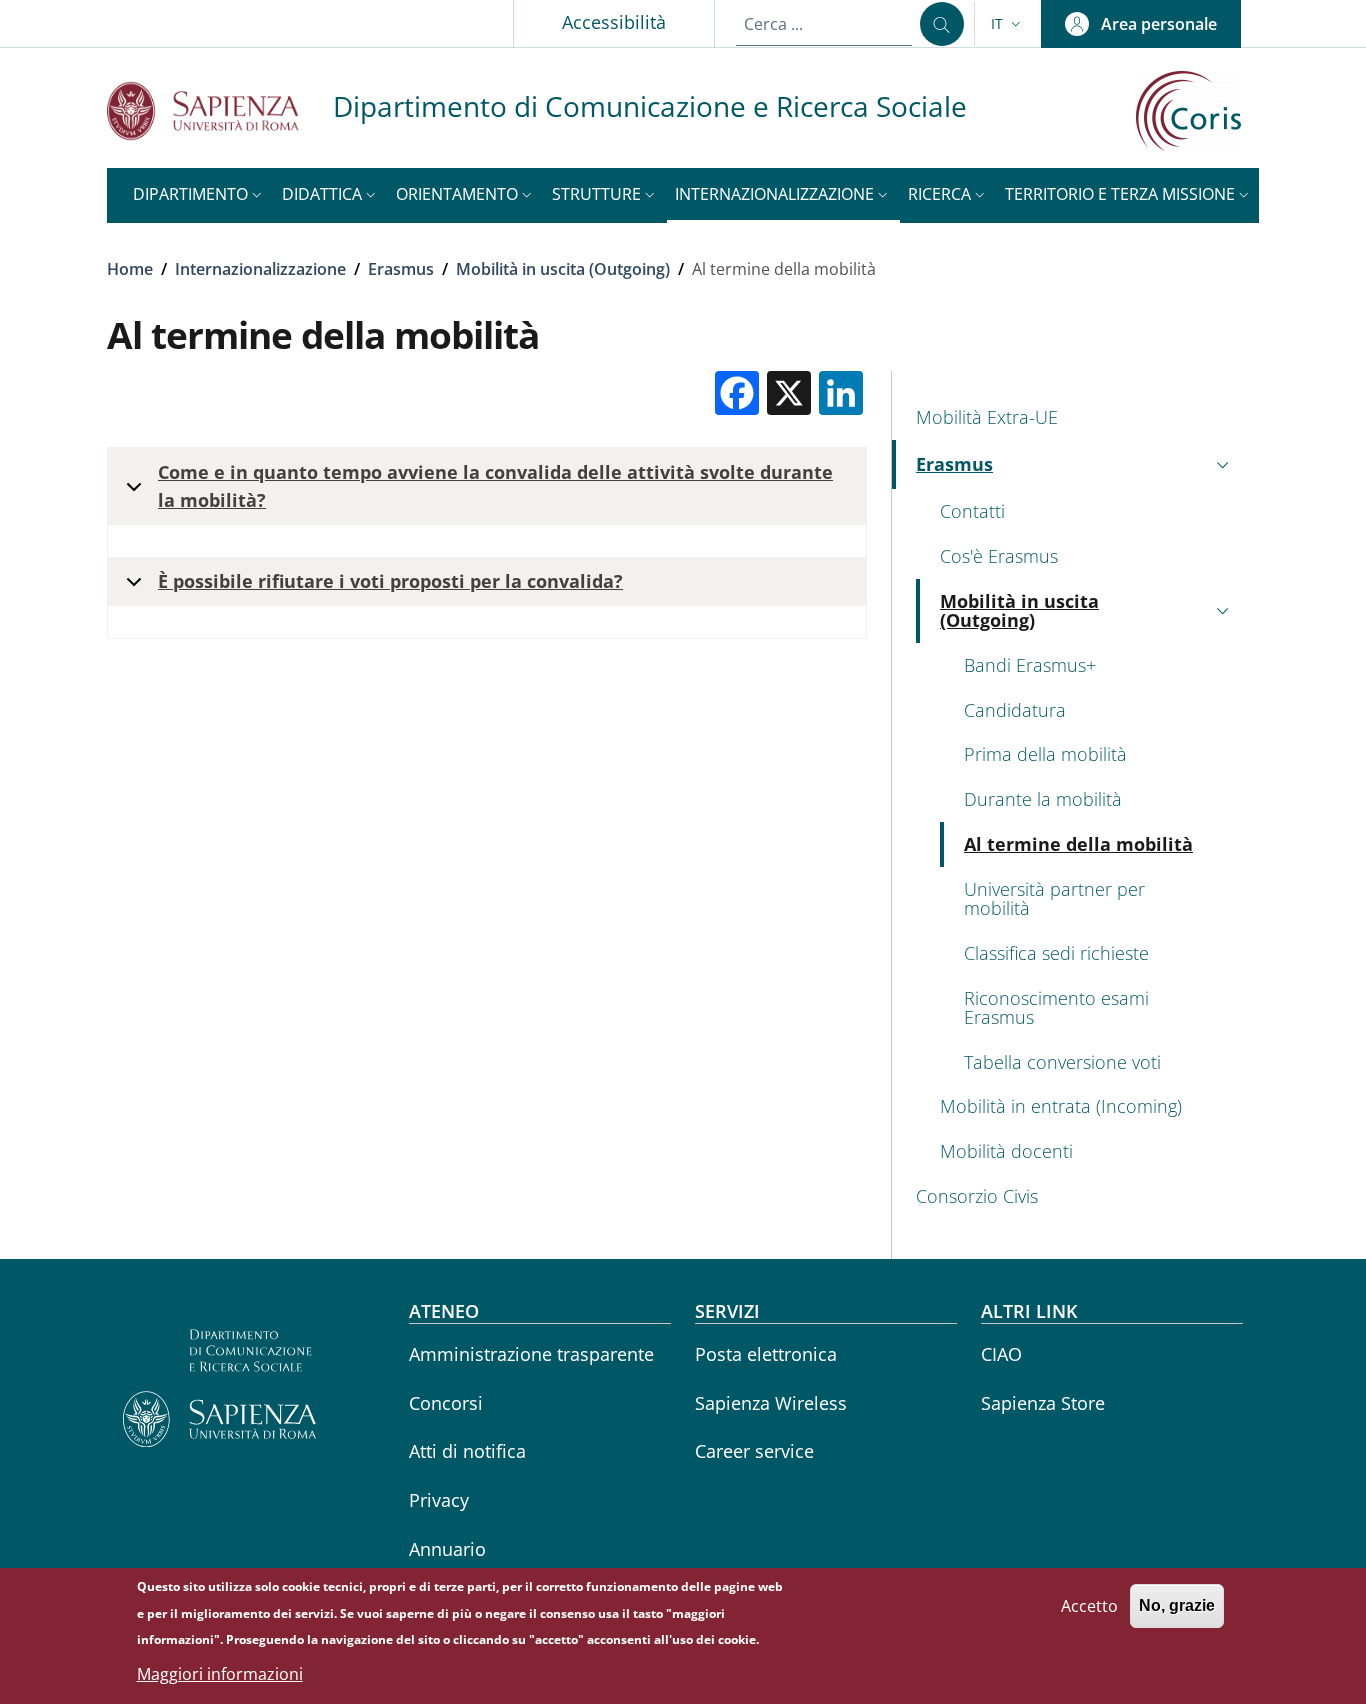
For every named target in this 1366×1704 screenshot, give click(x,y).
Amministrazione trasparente (531, 1354)
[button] (1008, 24)
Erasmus (401, 269)
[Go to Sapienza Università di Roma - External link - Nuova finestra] (220, 110)
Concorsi (446, 1403)
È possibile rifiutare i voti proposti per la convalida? (390, 581)
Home (130, 269)
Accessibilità (614, 22)
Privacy (439, 1500)
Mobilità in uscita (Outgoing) (563, 269)
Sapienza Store (1043, 1403)
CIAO (1001, 1354)
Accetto (1089, 1605)
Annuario (447, 1549)
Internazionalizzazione (260, 269)
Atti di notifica (467, 1451)
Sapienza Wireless (771, 1403)
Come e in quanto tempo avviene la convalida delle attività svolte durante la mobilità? (495, 486)
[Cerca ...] (942, 24)
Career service (754, 1451)
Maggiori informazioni (220, 1674)
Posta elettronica (766, 1354)
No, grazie (1177, 1605)
